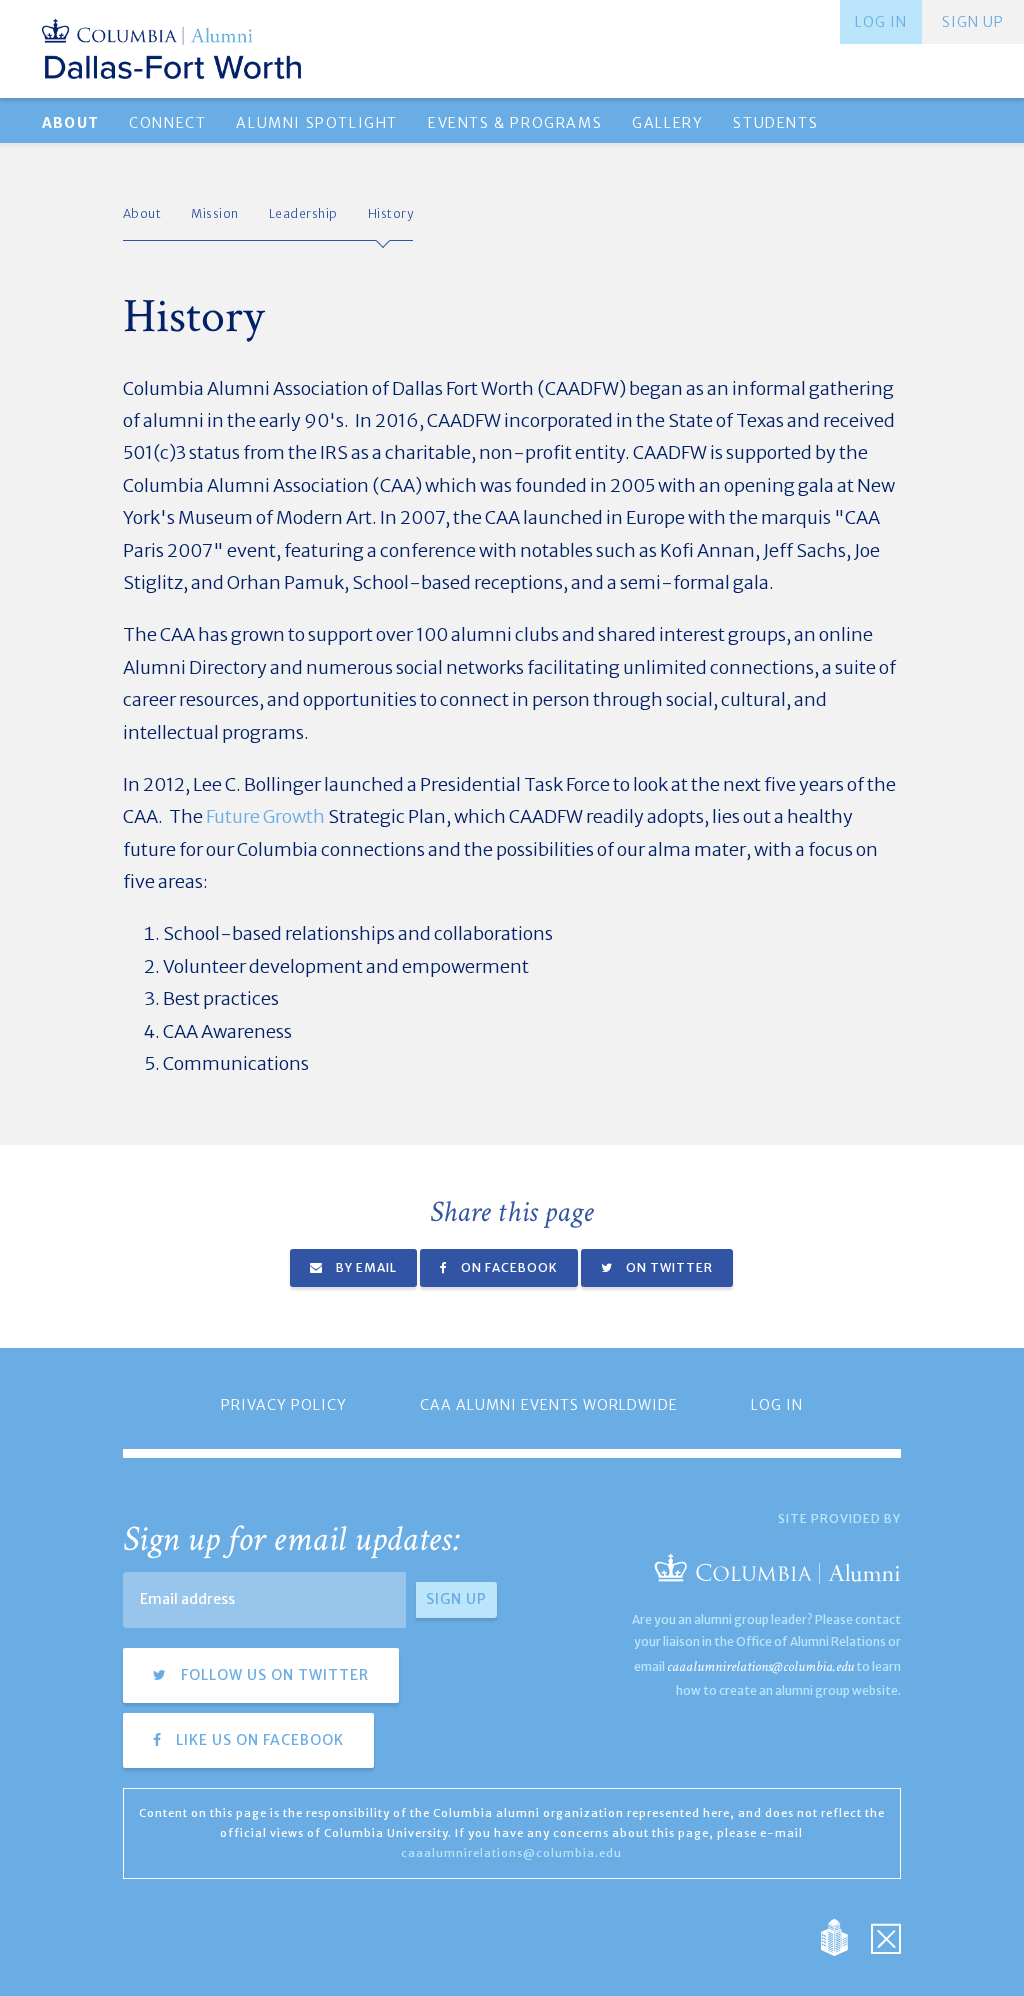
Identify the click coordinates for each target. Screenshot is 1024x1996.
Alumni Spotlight (317, 123)
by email (365, 1267)
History (391, 213)
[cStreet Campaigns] (886, 1936)
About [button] (70, 123)
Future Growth (265, 816)
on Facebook (508, 1267)
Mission (215, 213)
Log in (881, 22)
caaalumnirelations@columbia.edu (760, 1666)
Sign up (973, 22)
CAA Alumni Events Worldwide (549, 1405)
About (142, 213)
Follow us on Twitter (273, 1675)
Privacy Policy (284, 1405)
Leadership (303, 213)
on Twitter (668, 1267)
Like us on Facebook (258, 1740)
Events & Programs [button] (515, 123)
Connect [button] (167, 123)
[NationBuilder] (844, 1936)
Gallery (667, 123)
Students (775, 123)
